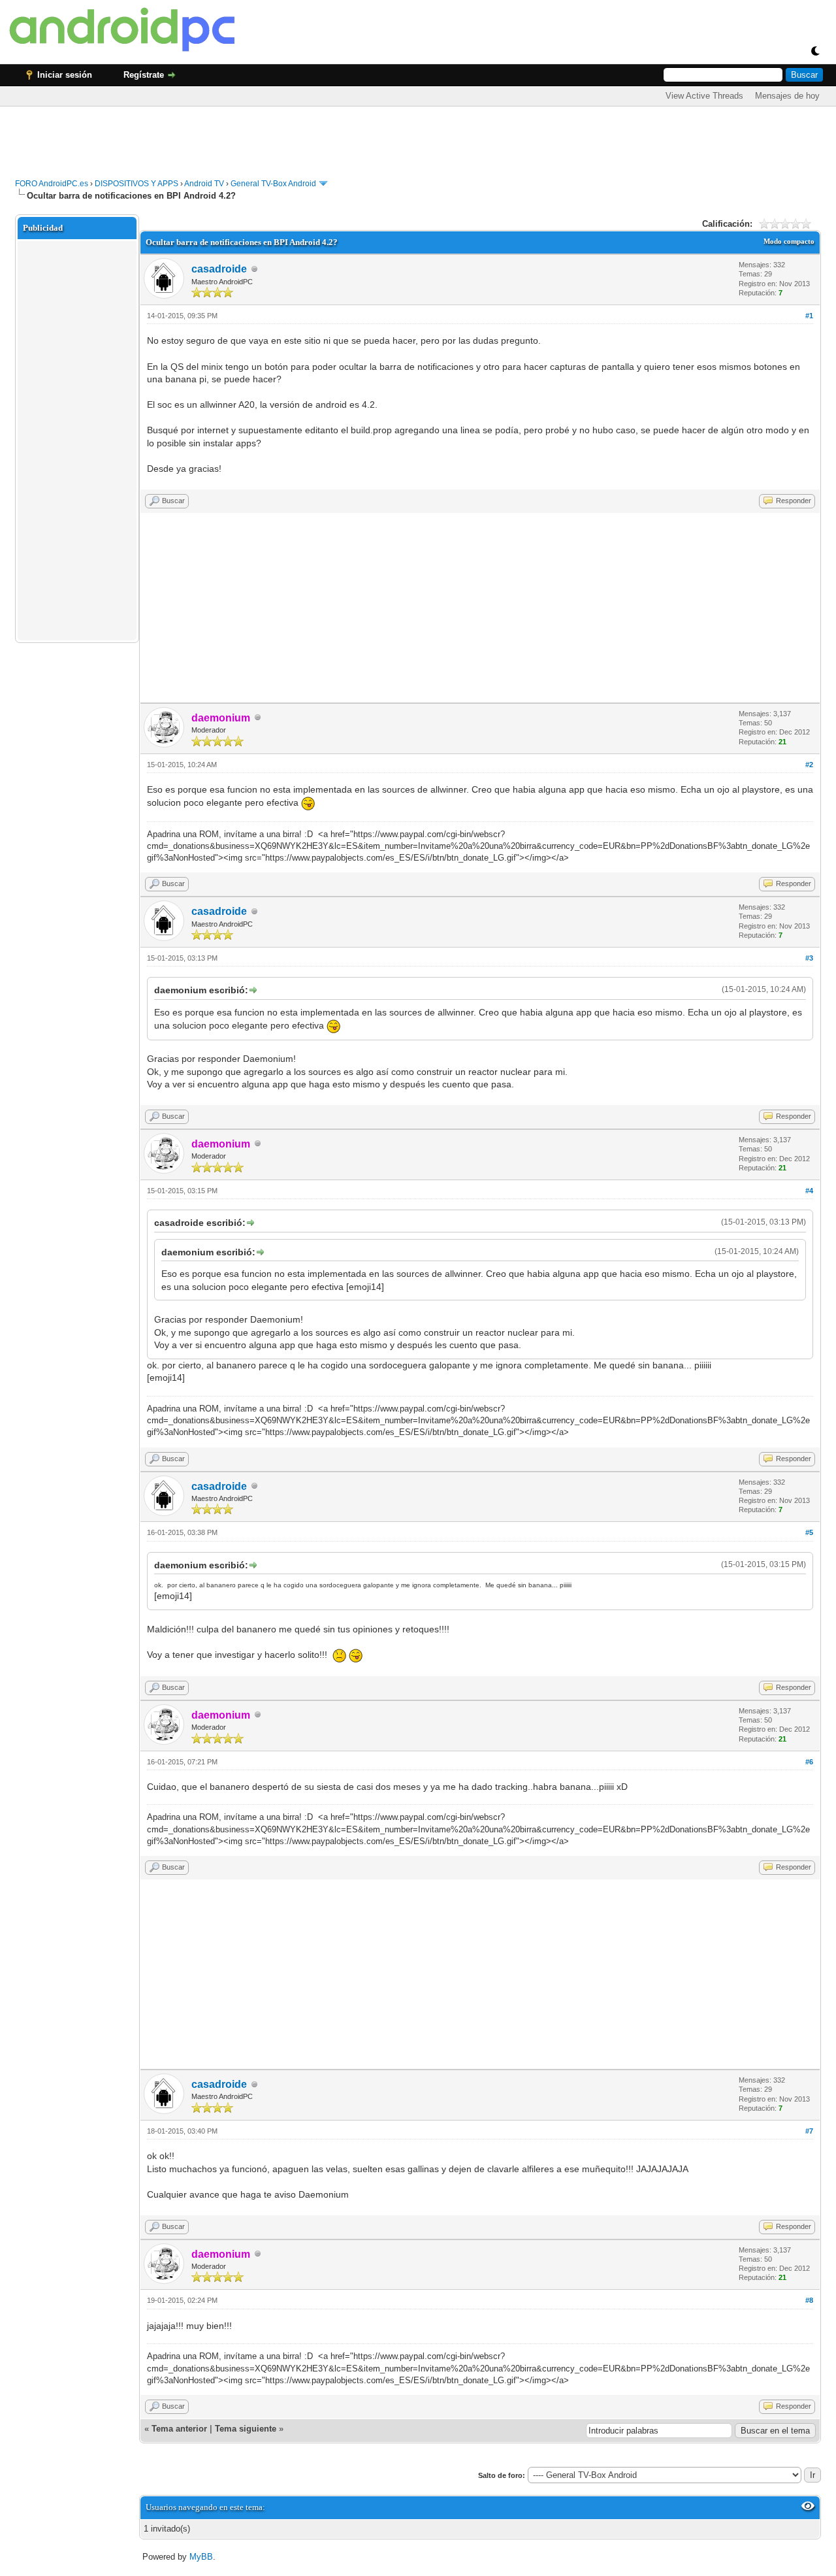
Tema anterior (179, 2429)
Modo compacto (789, 241)
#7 (809, 2131)
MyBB (201, 2557)
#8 (809, 2300)
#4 (809, 1191)
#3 (809, 958)
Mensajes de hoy (787, 96)
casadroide (219, 269)
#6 (809, 1762)
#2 (809, 765)
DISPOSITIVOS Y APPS (137, 184)
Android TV (204, 184)
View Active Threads (704, 96)
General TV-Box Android (273, 184)
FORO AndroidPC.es (52, 184)
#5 (809, 1532)
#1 (809, 316)
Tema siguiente (246, 2429)
